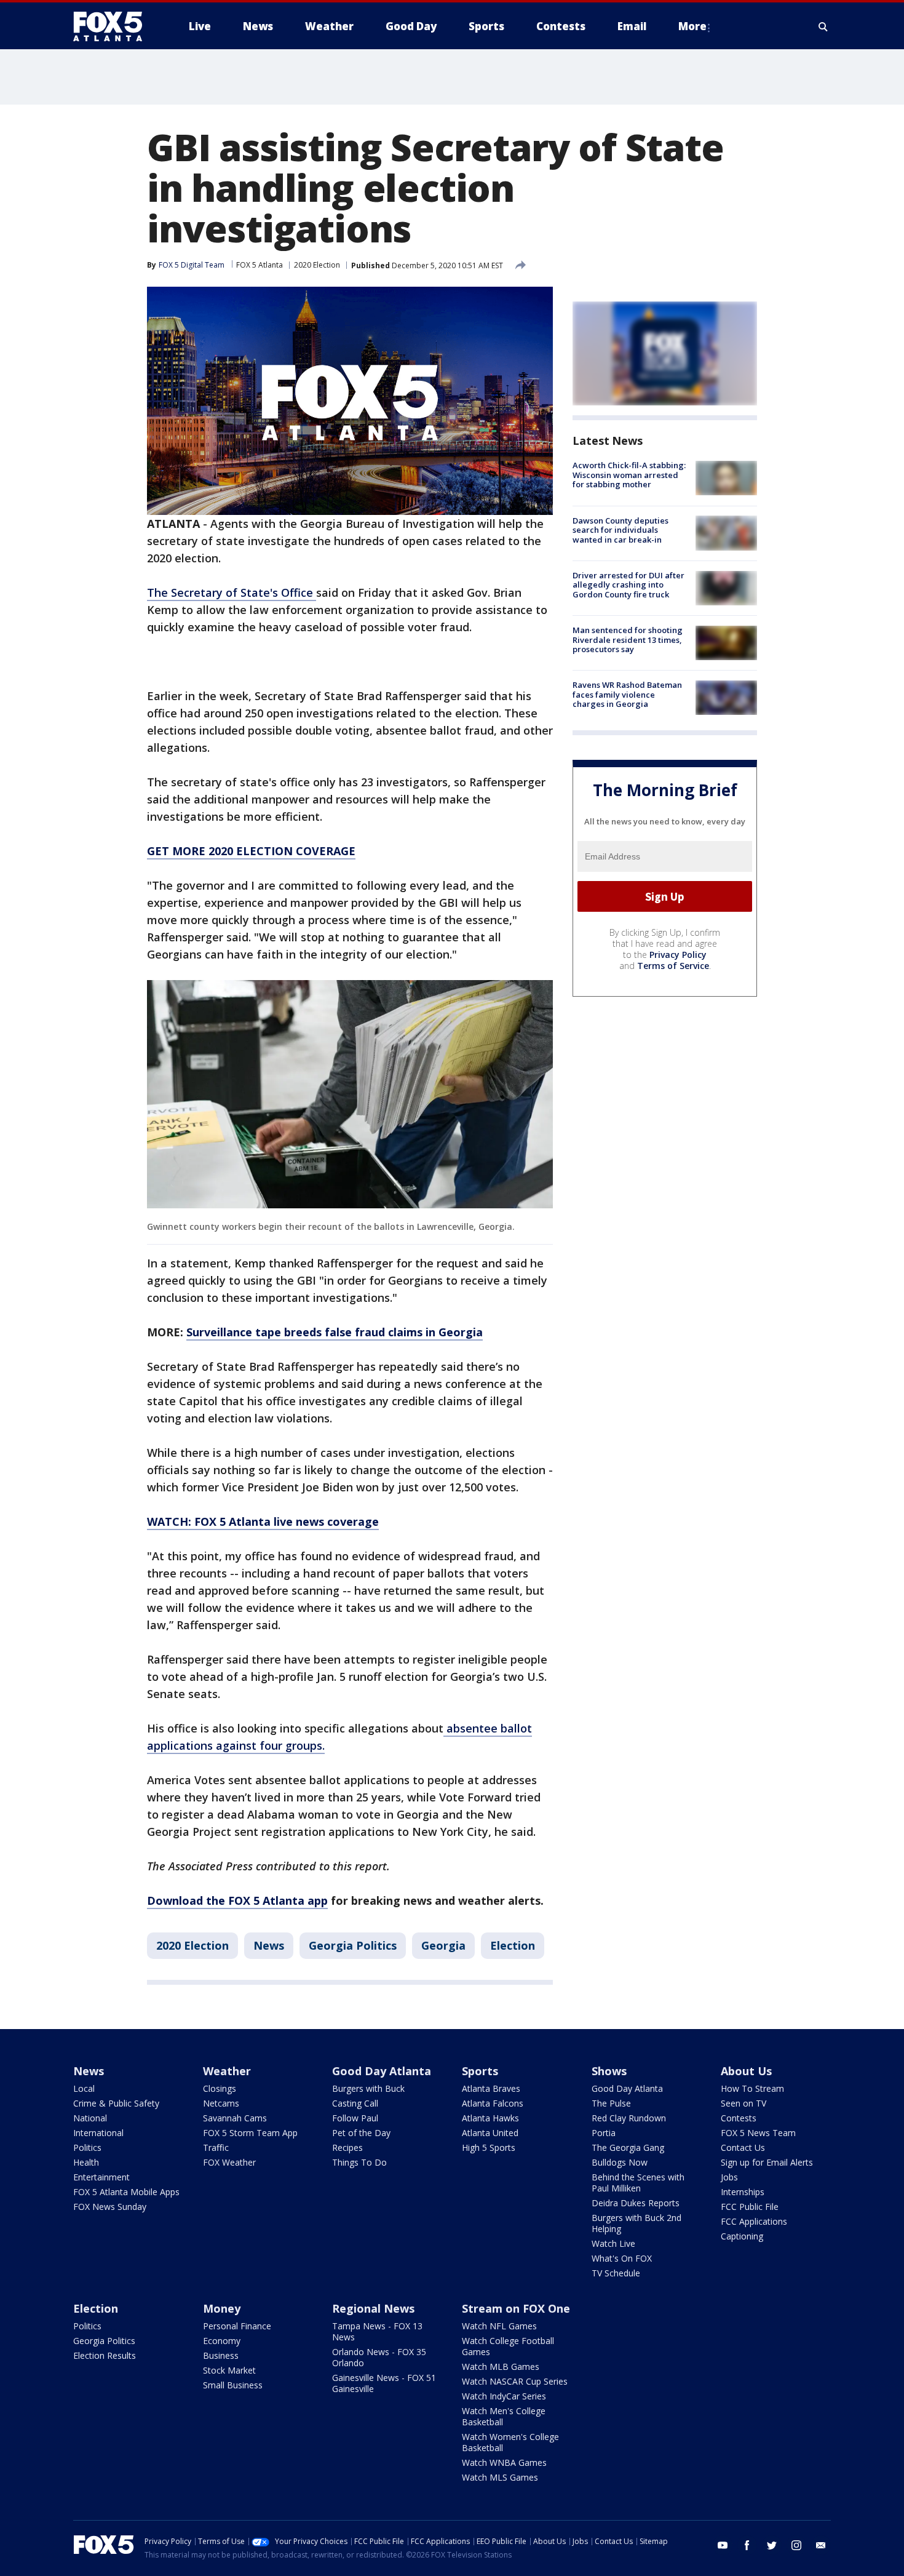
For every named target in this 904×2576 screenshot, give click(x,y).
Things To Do (359, 2162)
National (90, 2118)
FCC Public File (750, 2207)
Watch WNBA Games (504, 2462)
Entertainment (101, 2177)
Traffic (216, 2147)
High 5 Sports (489, 2147)
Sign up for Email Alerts (767, 2162)
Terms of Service (673, 966)
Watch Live (613, 2243)
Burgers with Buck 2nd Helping (636, 2223)
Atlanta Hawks (490, 2118)
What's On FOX (622, 2258)
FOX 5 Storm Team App (250, 2133)
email (821, 2545)
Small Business (233, 2385)
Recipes (347, 2147)
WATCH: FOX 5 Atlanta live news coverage (263, 1521)
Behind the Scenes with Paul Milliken (638, 2183)
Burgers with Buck (368, 2088)
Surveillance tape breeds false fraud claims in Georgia (335, 1332)
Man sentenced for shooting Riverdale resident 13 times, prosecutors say (628, 640)
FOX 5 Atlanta (260, 265)
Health (86, 2162)
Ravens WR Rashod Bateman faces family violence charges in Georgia (627, 694)
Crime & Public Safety (116, 2103)
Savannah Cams (235, 2118)
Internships (743, 2192)
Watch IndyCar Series (504, 2396)
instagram (796, 2545)
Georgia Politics (353, 1945)
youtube (723, 2545)
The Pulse (611, 2103)
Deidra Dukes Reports (636, 2203)
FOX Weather (229, 2162)
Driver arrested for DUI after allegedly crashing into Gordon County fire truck (628, 585)
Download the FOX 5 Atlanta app (237, 1900)
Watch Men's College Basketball (504, 2416)
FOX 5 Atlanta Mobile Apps (126, 2192)
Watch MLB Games (501, 2367)
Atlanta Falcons (493, 2103)
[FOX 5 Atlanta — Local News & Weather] (114, 26)
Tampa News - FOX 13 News (377, 2331)
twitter (772, 2545)
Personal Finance (237, 2326)
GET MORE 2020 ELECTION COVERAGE (251, 851)
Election (513, 1945)
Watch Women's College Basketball (510, 2442)
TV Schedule (616, 2273)
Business (221, 2355)
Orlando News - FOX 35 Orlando (379, 2357)
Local (84, 2088)
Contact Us (743, 2147)
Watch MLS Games (500, 2477)
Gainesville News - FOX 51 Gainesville (384, 2383)
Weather (227, 2071)
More (692, 26)
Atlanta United (490, 2133)
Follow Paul (355, 2118)
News (269, 1945)
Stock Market (229, 2370)
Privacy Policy (678, 955)
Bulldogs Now (620, 2162)
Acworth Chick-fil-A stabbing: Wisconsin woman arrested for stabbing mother (629, 475)
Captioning (742, 2236)
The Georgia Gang (628, 2147)
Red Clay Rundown (629, 2118)
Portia (604, 2133)
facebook (747, 2545)
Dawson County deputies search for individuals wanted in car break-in (621, 529)
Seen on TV (743, 2103)
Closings (220, 2088)
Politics (87, 2147)
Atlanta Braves (491, 2088)
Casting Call (355, 2103)
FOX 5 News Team (758, 2133)
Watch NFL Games (499, 2326)
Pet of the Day (361, 2133)
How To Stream (752, 2088)
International (98, 2133)
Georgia (443, 1945)
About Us (746, 2071)
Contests (739, 2118)
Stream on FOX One (516, 2308)
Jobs (729, 2177)
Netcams (221, 2103)
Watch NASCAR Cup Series (515, 2381)
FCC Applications (754, 2221)
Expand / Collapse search (823, 26)
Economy (222, 2341)
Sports (480, 2071)
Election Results (105, 2355)
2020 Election (317, 265)
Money (222, 2308)
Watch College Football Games (508, 2346)
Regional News (373, 2308)
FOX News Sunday (110, 2207)
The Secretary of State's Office (232, 592)
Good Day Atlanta (382, 2071)
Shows (609, 2071)
